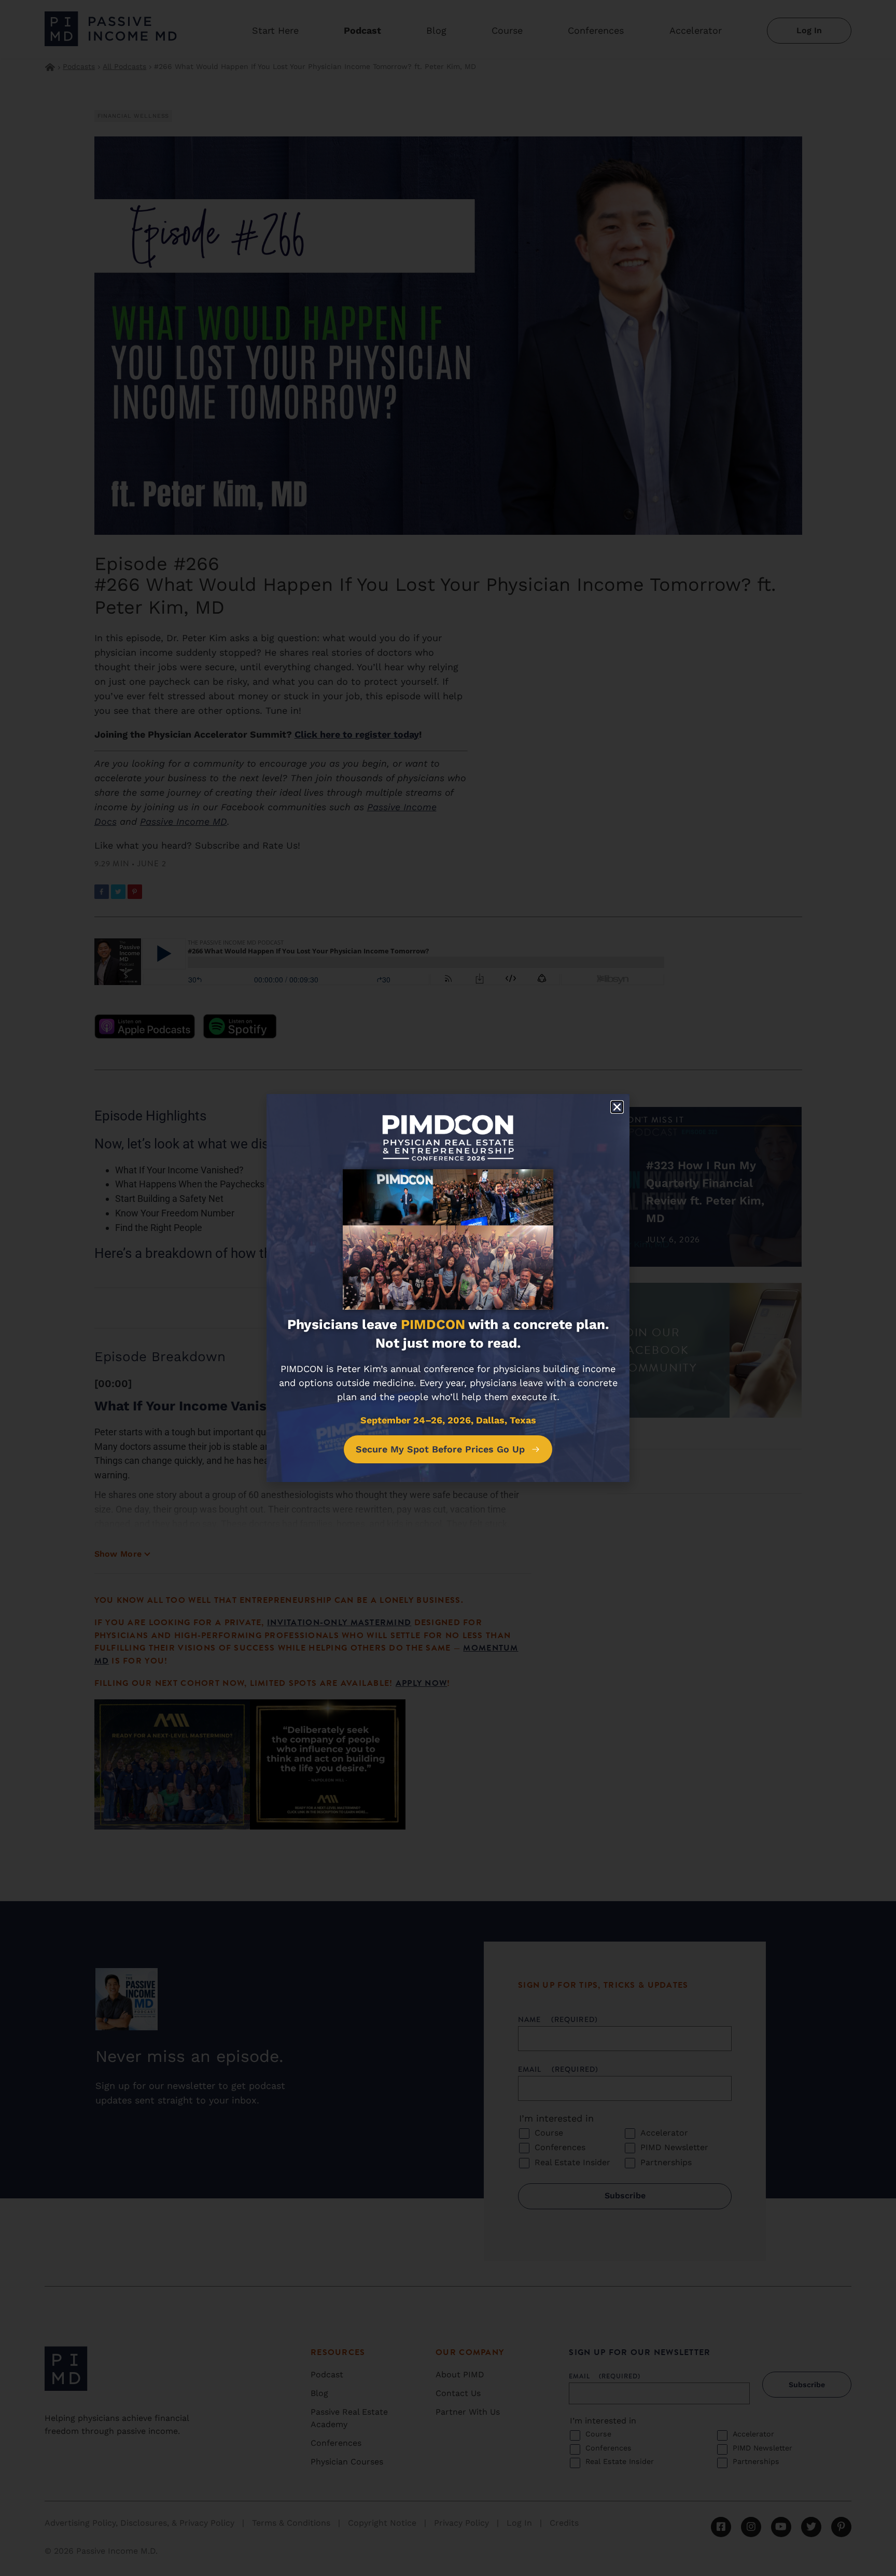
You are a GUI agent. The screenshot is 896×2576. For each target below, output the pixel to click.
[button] (617, 1107)
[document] (448, 1288)
